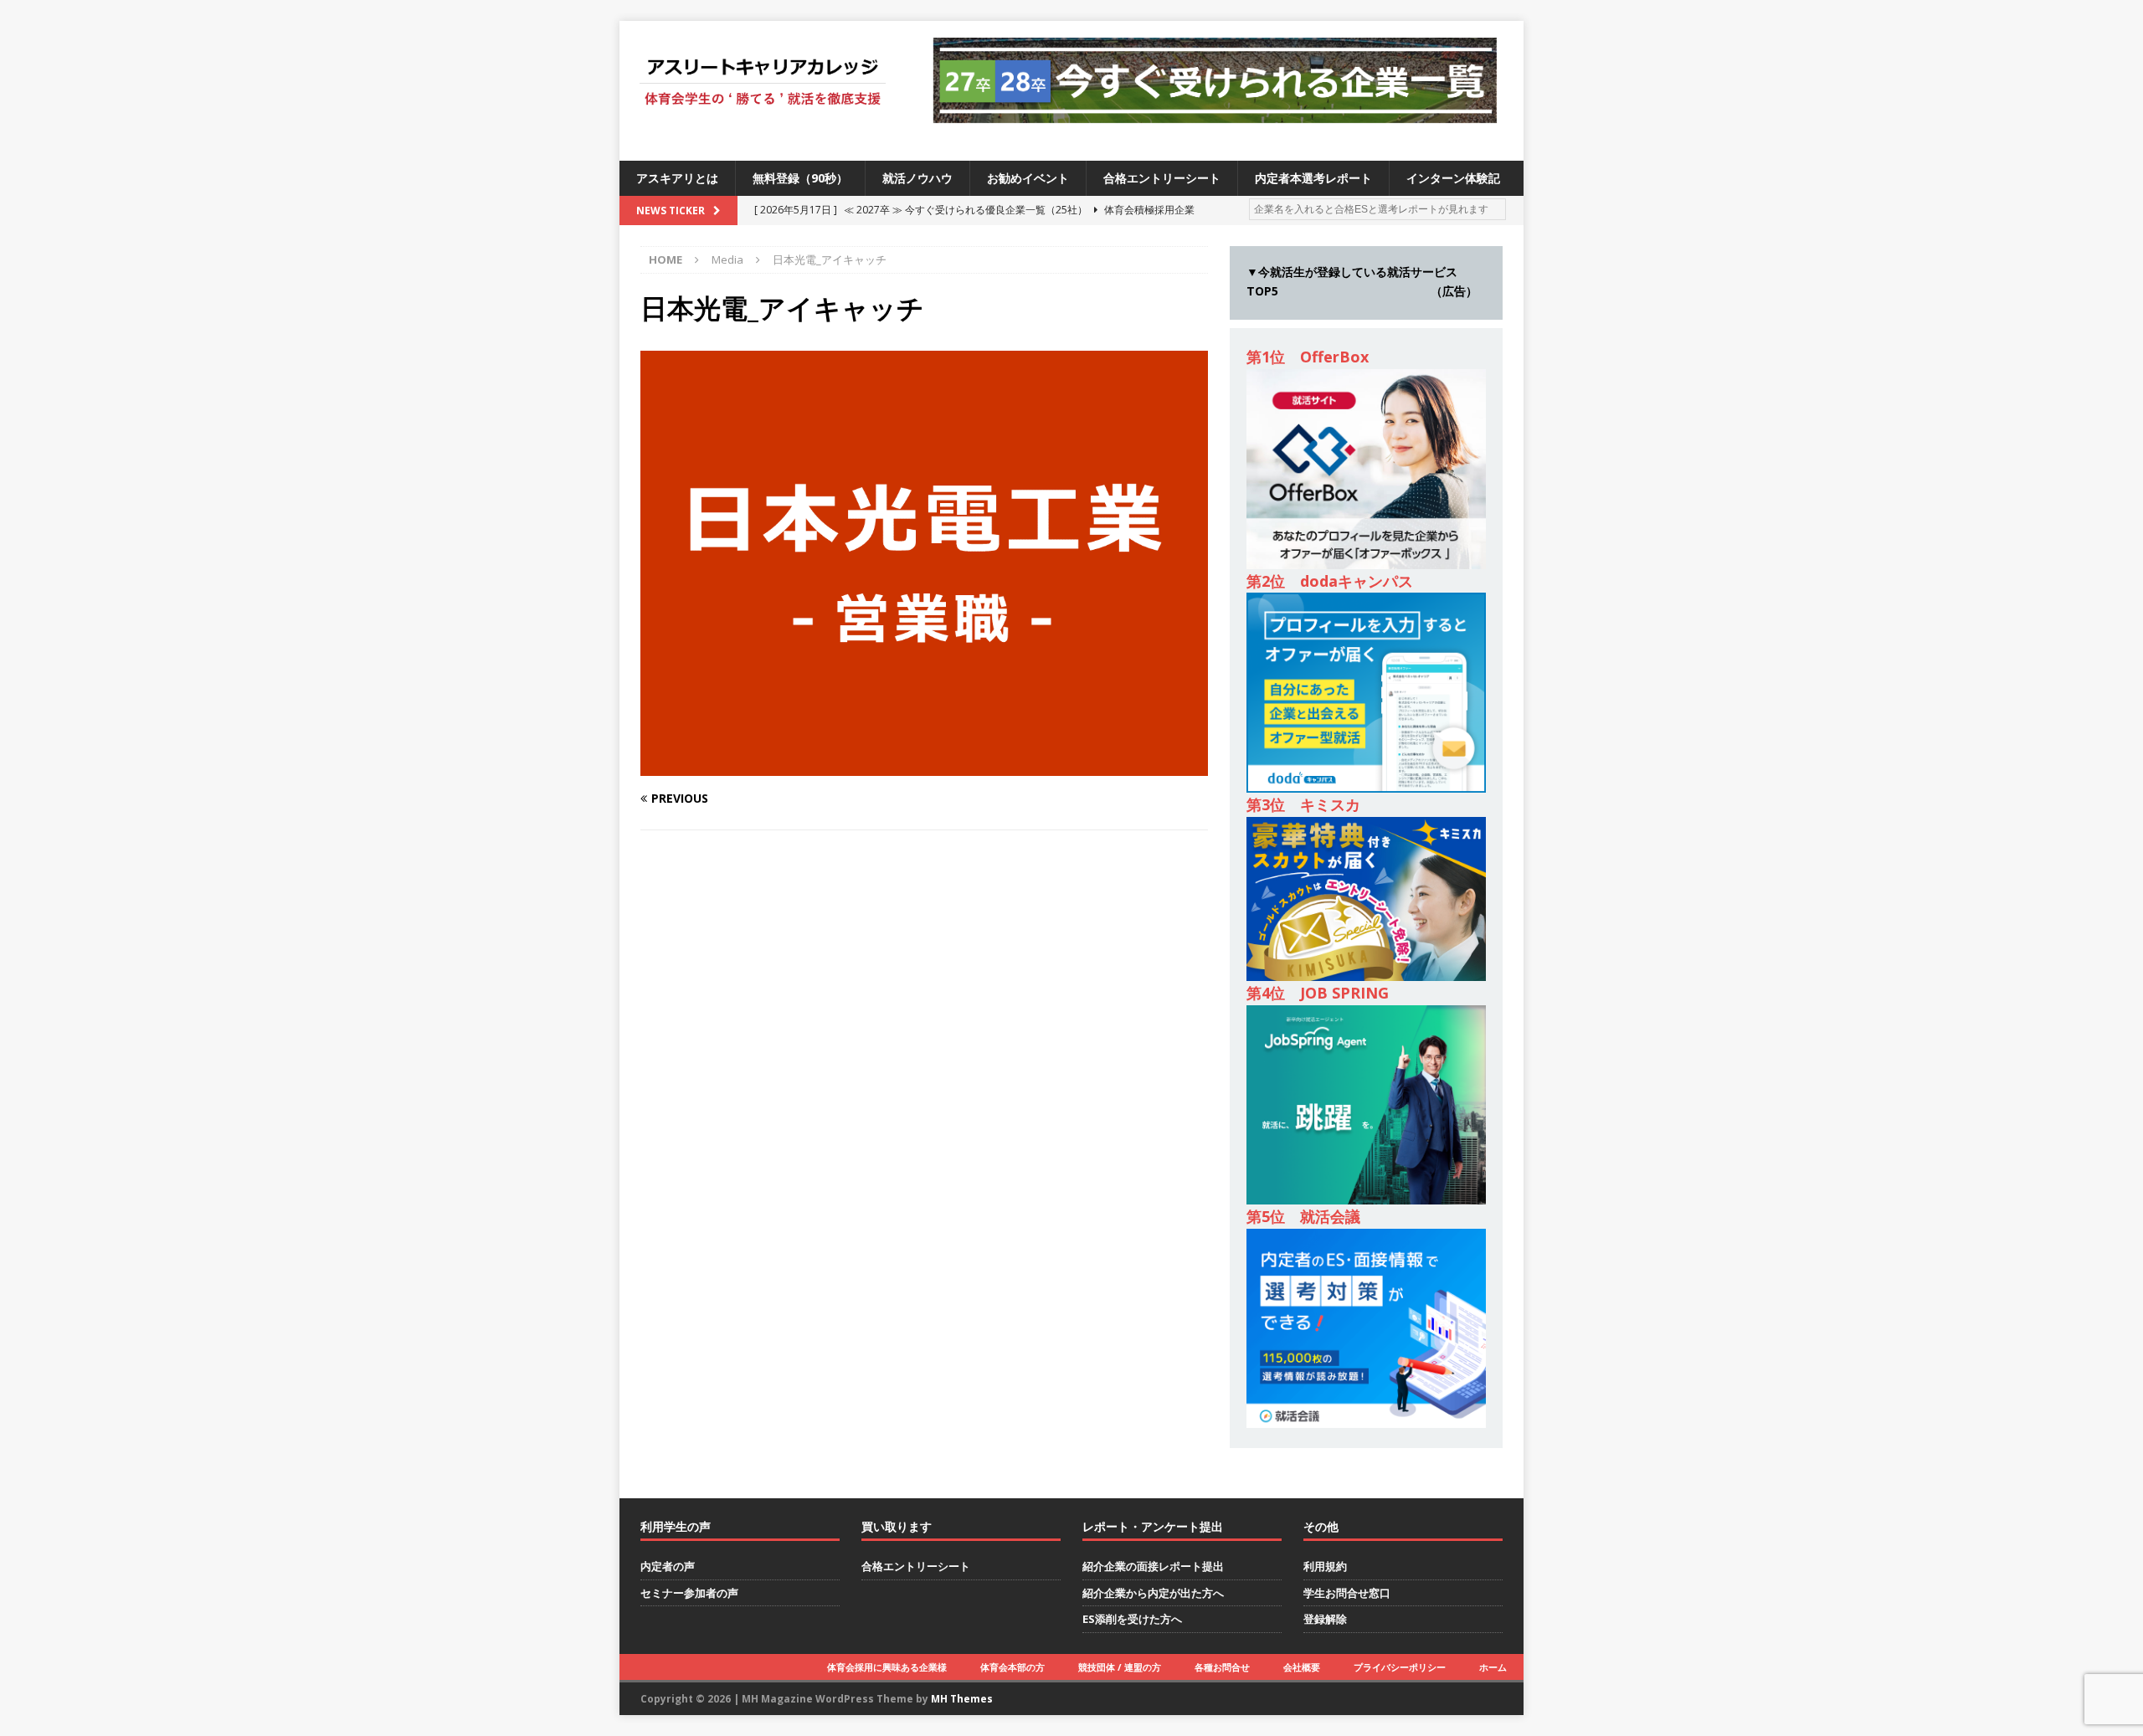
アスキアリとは (677, 178)
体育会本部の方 (1012, 1667)
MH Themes (962, 1699)
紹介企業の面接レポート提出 (1153, 1566)
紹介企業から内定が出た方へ (1153, 1593)
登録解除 (1325, 1619)
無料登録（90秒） (800, 178)
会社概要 (1302, 1667)
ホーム (1493, 1667)
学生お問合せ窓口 (1347, 1593)
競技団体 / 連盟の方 (1120, 1667)
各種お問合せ (1222, 1667)
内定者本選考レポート (1313, 178)
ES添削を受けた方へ (1132, 1619)
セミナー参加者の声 (689, 1593)
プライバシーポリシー (1400, 1667)
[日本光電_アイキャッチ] (924, 766)
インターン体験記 (1453, 178)
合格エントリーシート (1162, 178)
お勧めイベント (1028, 178)
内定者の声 (668, 1566)
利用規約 (1325, 1566)
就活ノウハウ (917, 178)
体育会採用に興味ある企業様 (887, 1667)
